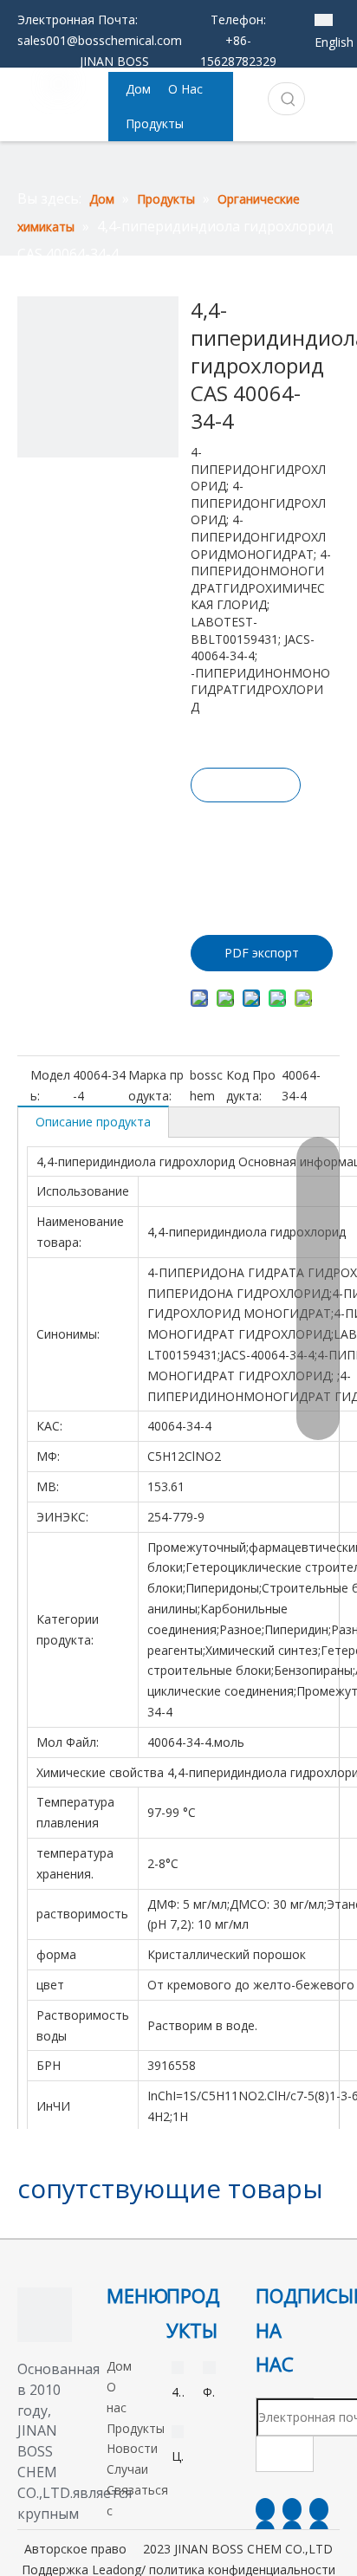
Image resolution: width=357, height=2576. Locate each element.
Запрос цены (246, 789)
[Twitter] (319, 2509)
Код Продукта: (251, 1085)
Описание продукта (93, 1122)
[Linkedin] (292, 2509)
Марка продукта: (156, 1085)
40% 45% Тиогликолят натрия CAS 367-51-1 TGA (178, 2393)
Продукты (136, 2428)
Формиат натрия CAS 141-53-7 (209, 2393)
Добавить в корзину (244, 850)
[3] (45, 2315)
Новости (132, 2448)
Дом (119, 2366)
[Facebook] (265, 2509)
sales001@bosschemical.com (100, 40)
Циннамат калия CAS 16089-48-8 (178, 2457)
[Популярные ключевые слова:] (289, 99)
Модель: (50, 1085)
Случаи (127, 2469)
